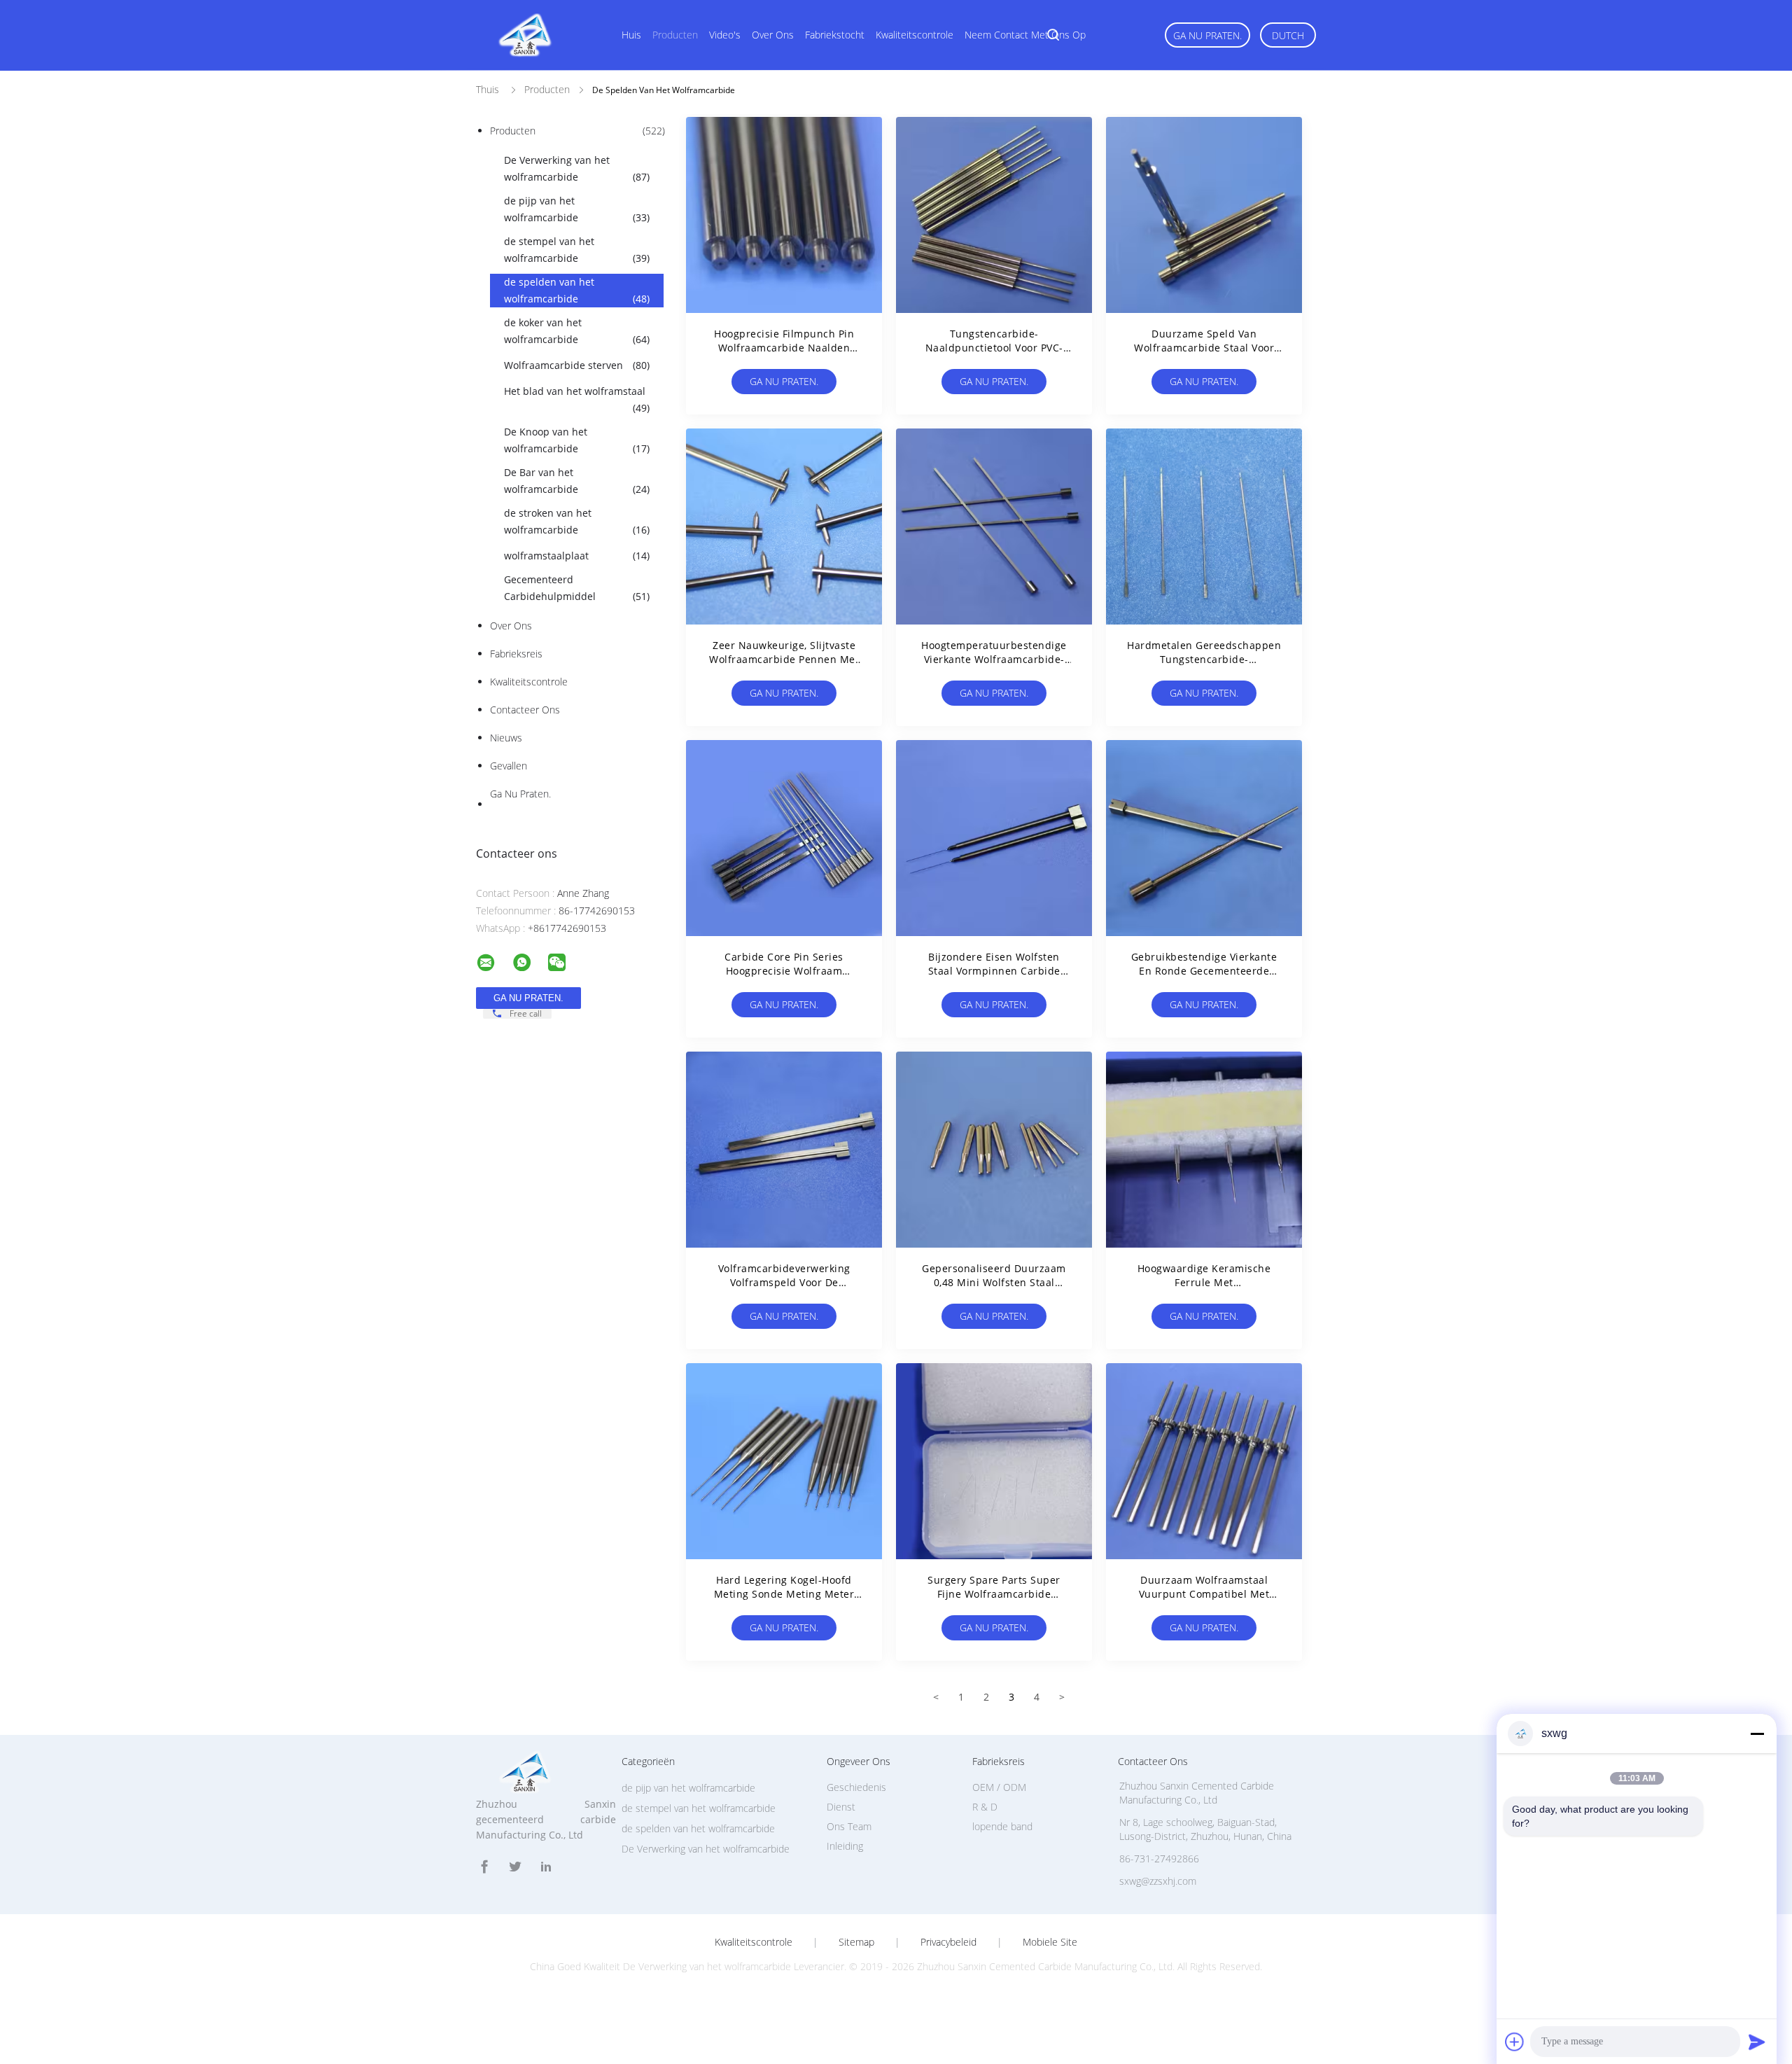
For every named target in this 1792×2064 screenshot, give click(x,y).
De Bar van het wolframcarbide (577, 481)
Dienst (841, 1807)
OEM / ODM (999, 1787)
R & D (985, 1807)
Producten (675, 35)
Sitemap (856, 1942)
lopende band (1002, 1826)
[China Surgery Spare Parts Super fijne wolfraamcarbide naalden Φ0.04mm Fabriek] (994, 1461)
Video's (725, 35)
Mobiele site (1050, 1942)
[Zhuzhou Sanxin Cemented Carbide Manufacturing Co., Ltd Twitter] (515, 1867)
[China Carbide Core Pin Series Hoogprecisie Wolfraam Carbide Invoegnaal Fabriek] (784, 838)
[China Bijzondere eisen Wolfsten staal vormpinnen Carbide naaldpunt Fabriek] (994, 838)
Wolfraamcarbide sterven (577, 365)
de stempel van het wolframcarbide (577, 250)
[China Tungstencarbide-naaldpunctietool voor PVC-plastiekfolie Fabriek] (994, 215)
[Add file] (1515, 2042)
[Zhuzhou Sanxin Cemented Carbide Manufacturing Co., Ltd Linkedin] (546, 1867)
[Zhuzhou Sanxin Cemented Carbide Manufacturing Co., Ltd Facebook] (484, 1867)
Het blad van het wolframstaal (577, 399)
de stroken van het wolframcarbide (577, 521)
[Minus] (1757, 1734)
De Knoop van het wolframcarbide (577, 440)
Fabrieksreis (516, 654)
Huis (631, 35)
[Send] (1757, 2042)
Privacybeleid (948, 1942)
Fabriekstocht (835, 35)
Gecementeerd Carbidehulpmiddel (577, 588)
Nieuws (506, 738)
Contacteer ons (525, 710)
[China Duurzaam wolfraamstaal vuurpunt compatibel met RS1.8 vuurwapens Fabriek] (1204, 1461)
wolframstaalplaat (577, 556)
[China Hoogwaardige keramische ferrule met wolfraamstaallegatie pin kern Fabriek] (1204, 1150)
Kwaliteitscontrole (915, 35)
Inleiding (845, 1846)
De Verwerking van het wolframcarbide (577, 168)
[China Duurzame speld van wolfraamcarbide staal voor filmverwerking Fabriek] (1204, 215)
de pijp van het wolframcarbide (577, 209)
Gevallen (509, 766)
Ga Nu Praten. (1207, 35)
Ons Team (849, 1826)
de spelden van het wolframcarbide (577, 290)
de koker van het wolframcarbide (577, 331)
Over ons (773, 35)
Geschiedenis (856, 1787)
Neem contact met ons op (1025, 35)
